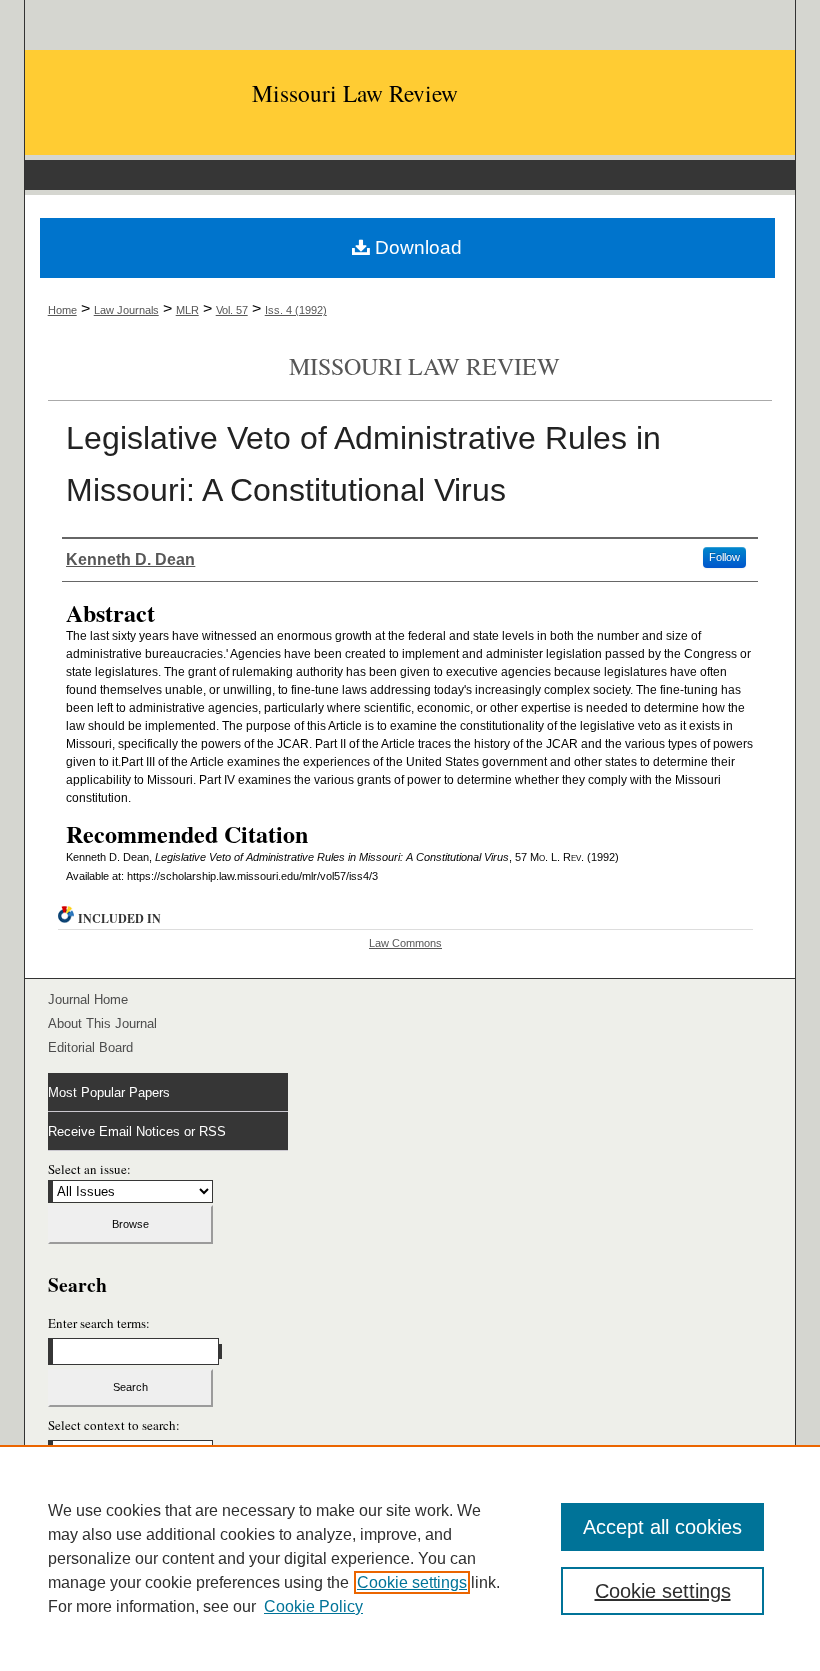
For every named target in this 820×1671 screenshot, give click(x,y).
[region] (410, 1558)
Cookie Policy (313, 1606)
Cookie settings (412, 1582)
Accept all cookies (662, 1527)
